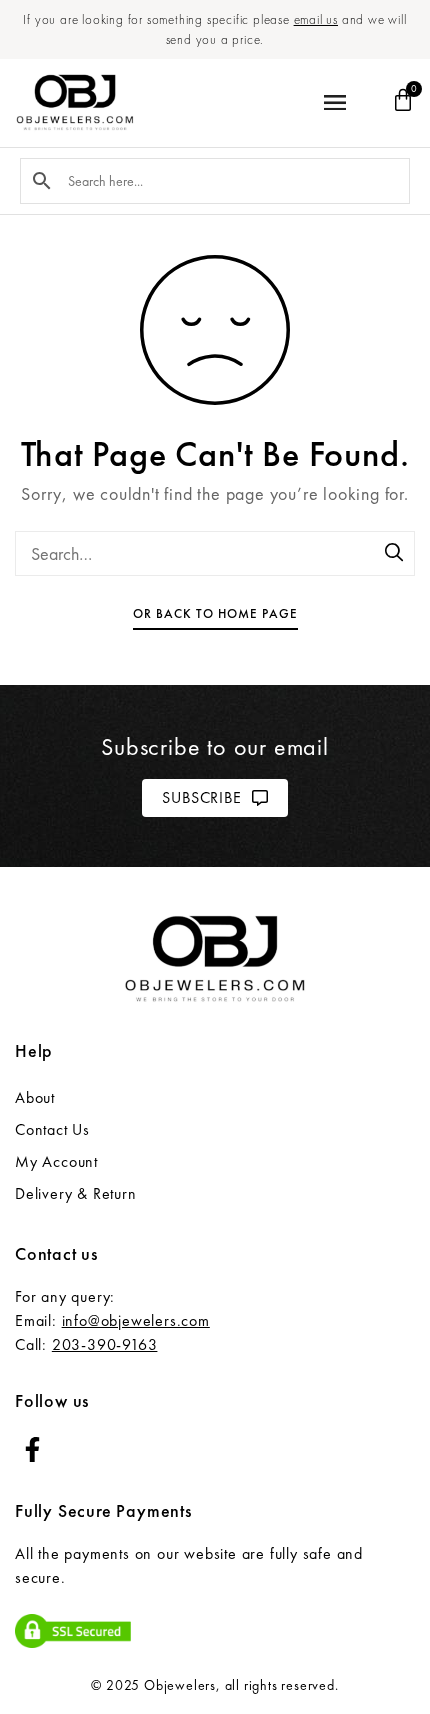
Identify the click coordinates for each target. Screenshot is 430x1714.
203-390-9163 (105, 1344)
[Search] (395, 554)
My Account (56, 1161)
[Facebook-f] (32, 1449)
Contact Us (52, 1129)
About (35, 1097)
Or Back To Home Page (215, 613)
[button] (334, 103)
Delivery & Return (76, 1193)
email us (316, 19)
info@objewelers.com (136, 1320)
